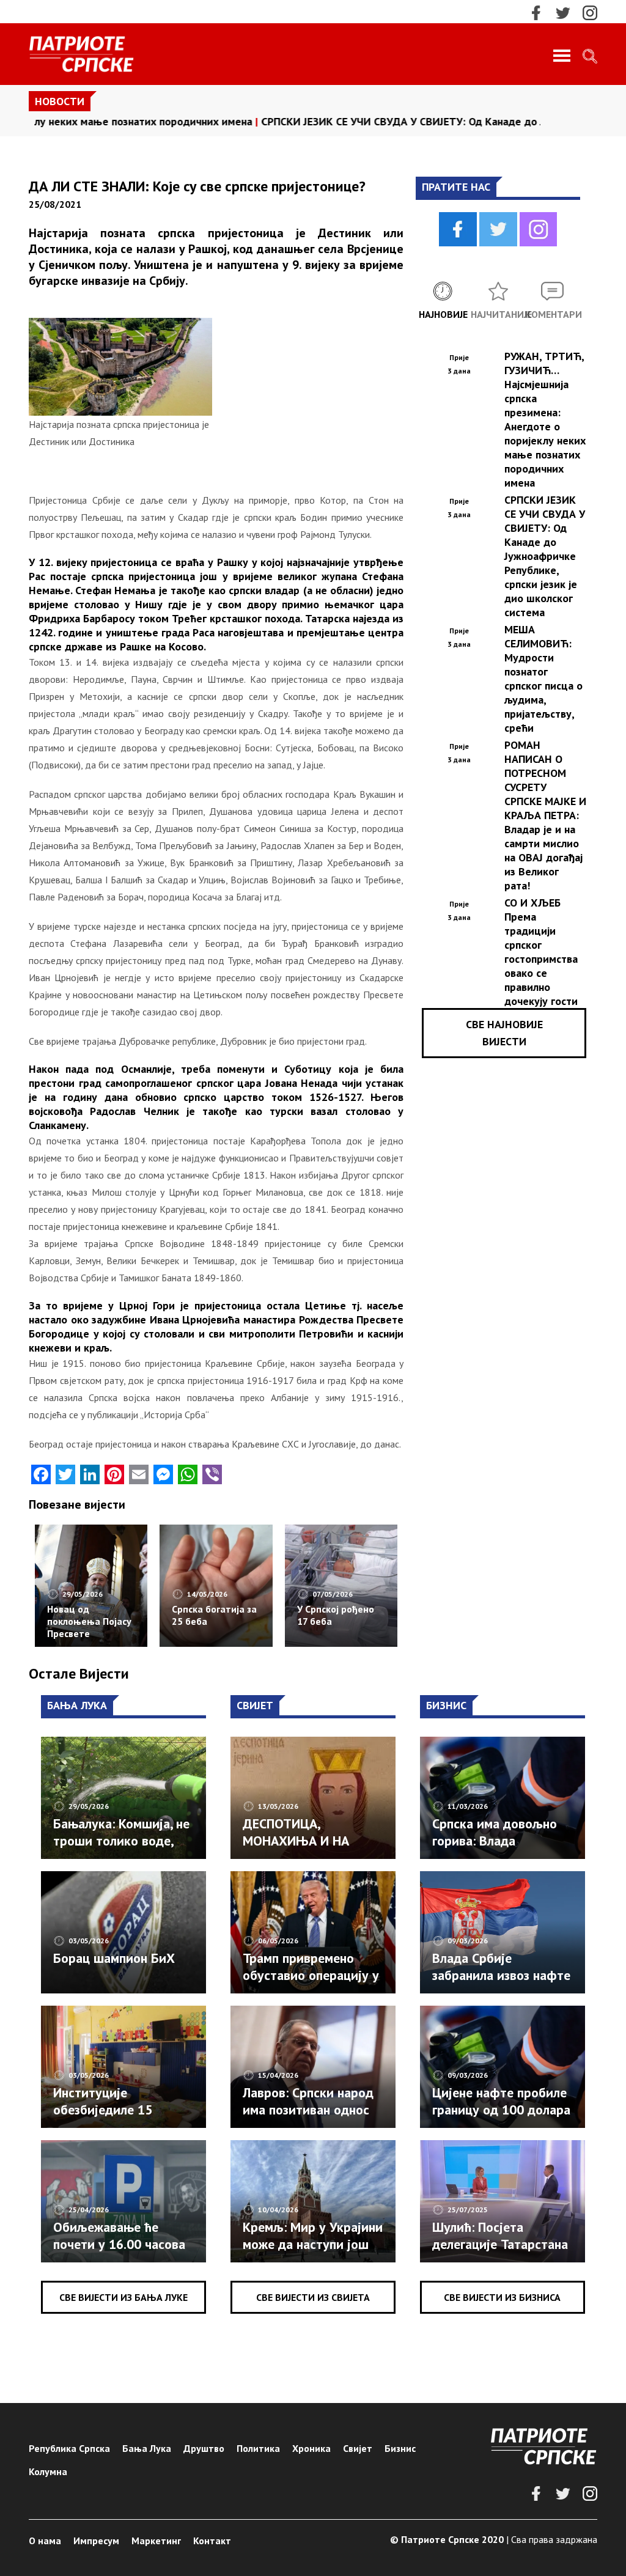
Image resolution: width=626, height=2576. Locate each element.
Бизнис (400, 2448)
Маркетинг (156, 2541)
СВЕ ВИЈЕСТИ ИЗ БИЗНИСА (502, 2297)
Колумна (48, 2471)
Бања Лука (147, 2448)
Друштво (204, 2448)
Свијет (358, 2448)
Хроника (311, 2448)
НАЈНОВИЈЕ (443, 314)
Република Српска (69, 2448)
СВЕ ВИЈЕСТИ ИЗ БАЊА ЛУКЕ (123, 2297)
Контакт (212, 2541)
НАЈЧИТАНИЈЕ (498, 314)
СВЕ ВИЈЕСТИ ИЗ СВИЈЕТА (313, 2297)
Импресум (96, 2541)
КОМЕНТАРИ (553, 314)
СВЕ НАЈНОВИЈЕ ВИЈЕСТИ (504, 1033)
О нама (45, 2541)
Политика (258, 2448)
